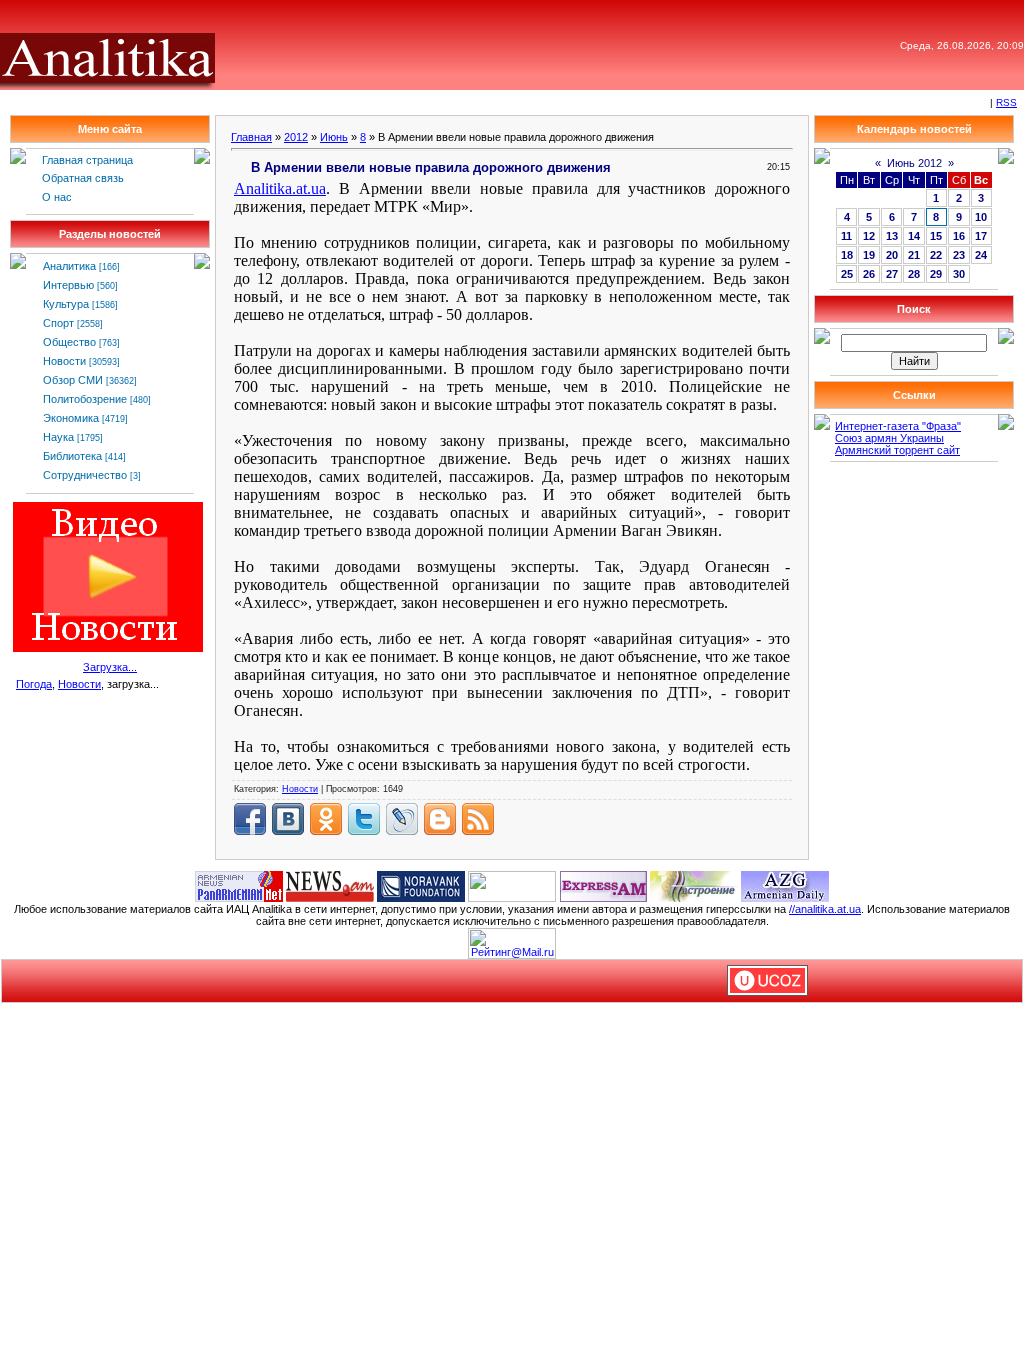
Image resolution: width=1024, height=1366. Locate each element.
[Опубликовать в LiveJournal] (402, 819)
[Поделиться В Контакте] (288, 819)
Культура (66, 304)
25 (847, 274)
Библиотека (72, 456)
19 (869, 255)
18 (847, 255)
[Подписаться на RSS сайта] (478, 819)
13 (892, 236)
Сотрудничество (85, 475)
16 (959, 236)
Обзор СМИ (73, 380)
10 (981, 217)
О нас (57, 197)
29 (936, 274)
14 (914, 236)
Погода (34, 684)
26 (869, 274)
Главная (251, 137)
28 (914, 274)
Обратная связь (83, 178)
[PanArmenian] (239, 885)
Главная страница (87, 160)
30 (959, 274)
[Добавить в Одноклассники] (326, 819)
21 (914, 255)
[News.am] (330, 885)
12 (869, 236)
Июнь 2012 (914, 163)
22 (936, 255)
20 (892, 255)
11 (846, 236)
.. (280, 188)
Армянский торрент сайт (897, 450)
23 (959, 255)
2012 (296, 137)
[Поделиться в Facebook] (250, 819)
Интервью (68, 285)
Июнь (334, 137)
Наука (58, 437)
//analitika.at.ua (825, 909)
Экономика (71, 418)
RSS (1006, 102)
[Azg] (785, 885)
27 (892, 274)
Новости (64, 361)
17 (981, 236)
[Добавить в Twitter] (364, 819)
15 (936, 236)
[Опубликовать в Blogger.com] (440, 819)
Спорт (58, 323)
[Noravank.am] (421, 885)
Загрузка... (110, 667)
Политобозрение (85, 399)
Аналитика (69, 266)
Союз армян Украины (889, 438)
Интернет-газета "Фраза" (898, 426)
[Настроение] (694, 885)
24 (981, 255)
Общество (69, 342)
